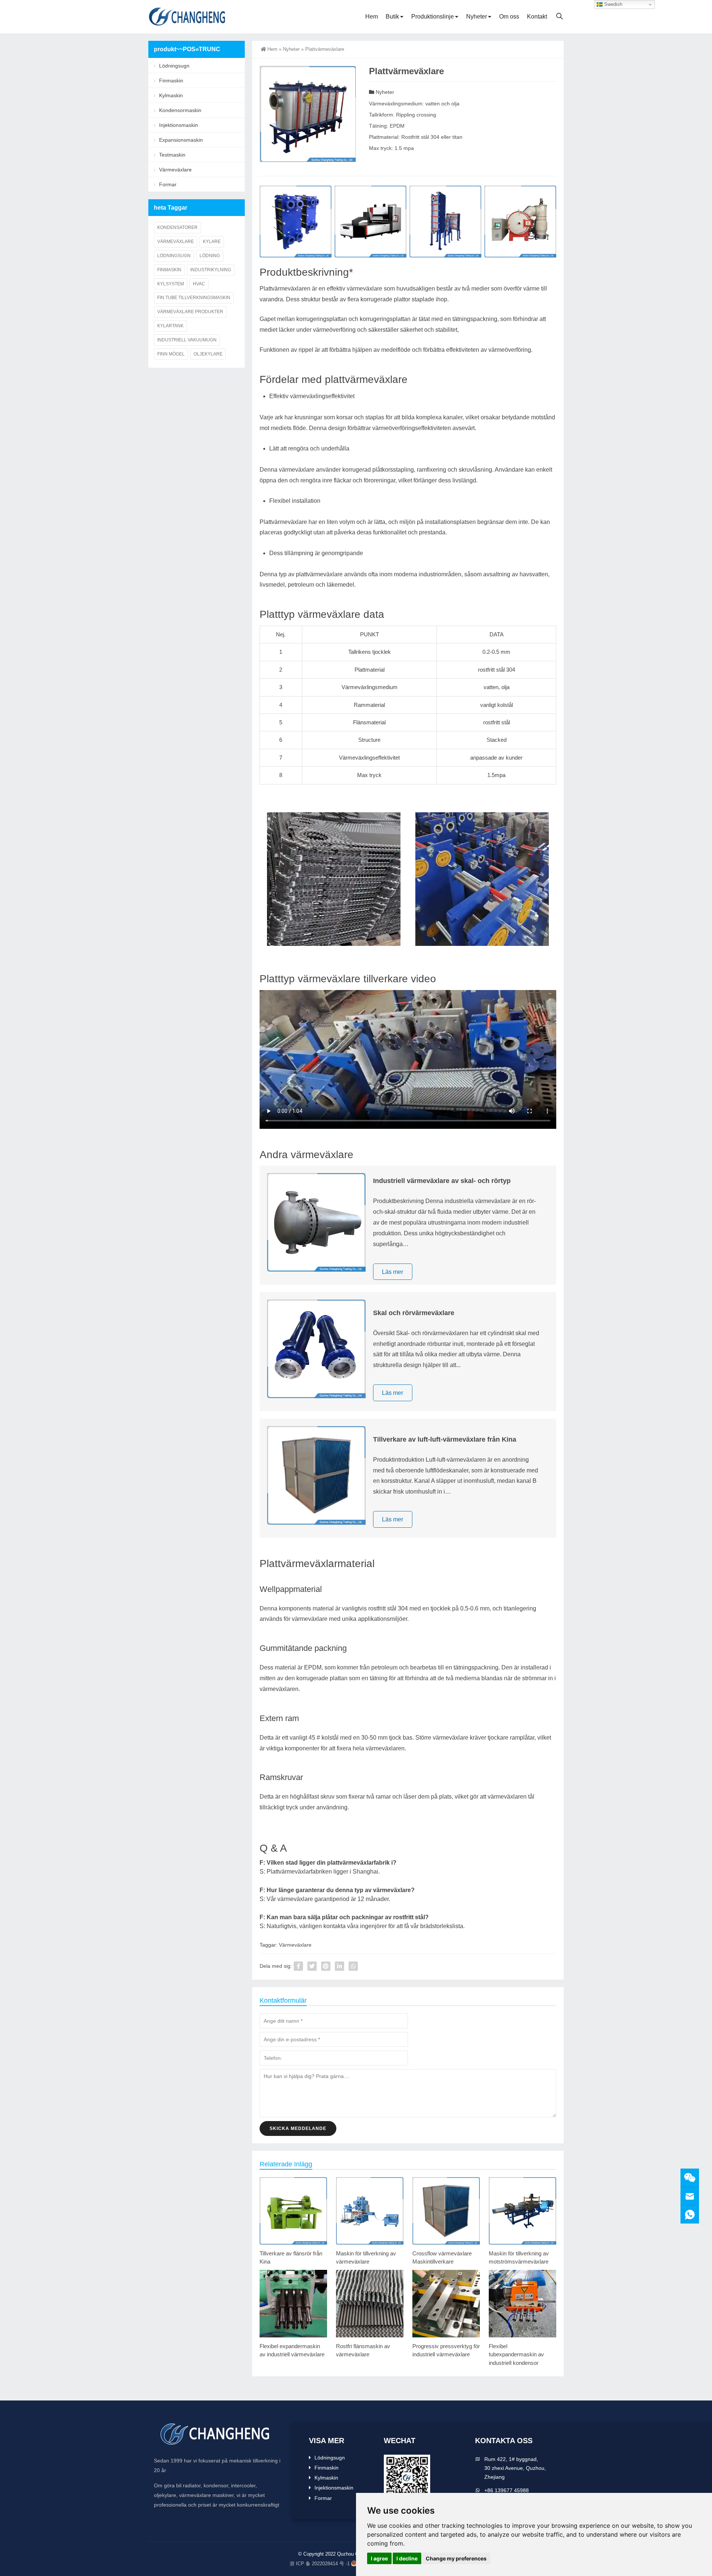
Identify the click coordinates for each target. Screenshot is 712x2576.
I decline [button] (407, 2558)
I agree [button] (379, 2558)
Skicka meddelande (298, 2128)
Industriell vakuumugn (187, 340)
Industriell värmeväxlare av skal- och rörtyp (442, 1181)
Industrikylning (211, 270)
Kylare (212, 242)
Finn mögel (171, 354)
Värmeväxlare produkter (190, 312)
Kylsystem (171, 284)
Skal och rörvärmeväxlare (414, 1313)
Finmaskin (171, 81)
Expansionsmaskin (181, 140)
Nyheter (477, 17)
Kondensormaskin (180, 110)
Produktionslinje (433, 17)
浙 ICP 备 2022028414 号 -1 (320, 2564)
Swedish (612, 4)
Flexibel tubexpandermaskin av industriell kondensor (516, 2354)
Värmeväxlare (295, 1945)
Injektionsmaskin (179, 125)
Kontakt (537, 17)
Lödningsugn (174, 66)
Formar (168, 184)
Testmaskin (172, 155)
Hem (372, 17)
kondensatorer (177, 227)
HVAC (199, 284)
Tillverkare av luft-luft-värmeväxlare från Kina (445, 1439)
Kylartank (170, 326)
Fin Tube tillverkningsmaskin (194, 298)
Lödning (210, 256)
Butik (392, 17)
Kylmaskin (171, 95)
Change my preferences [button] (456, 2558)
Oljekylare (208, 354)
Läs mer (393, 1271)
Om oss (509, 17)
